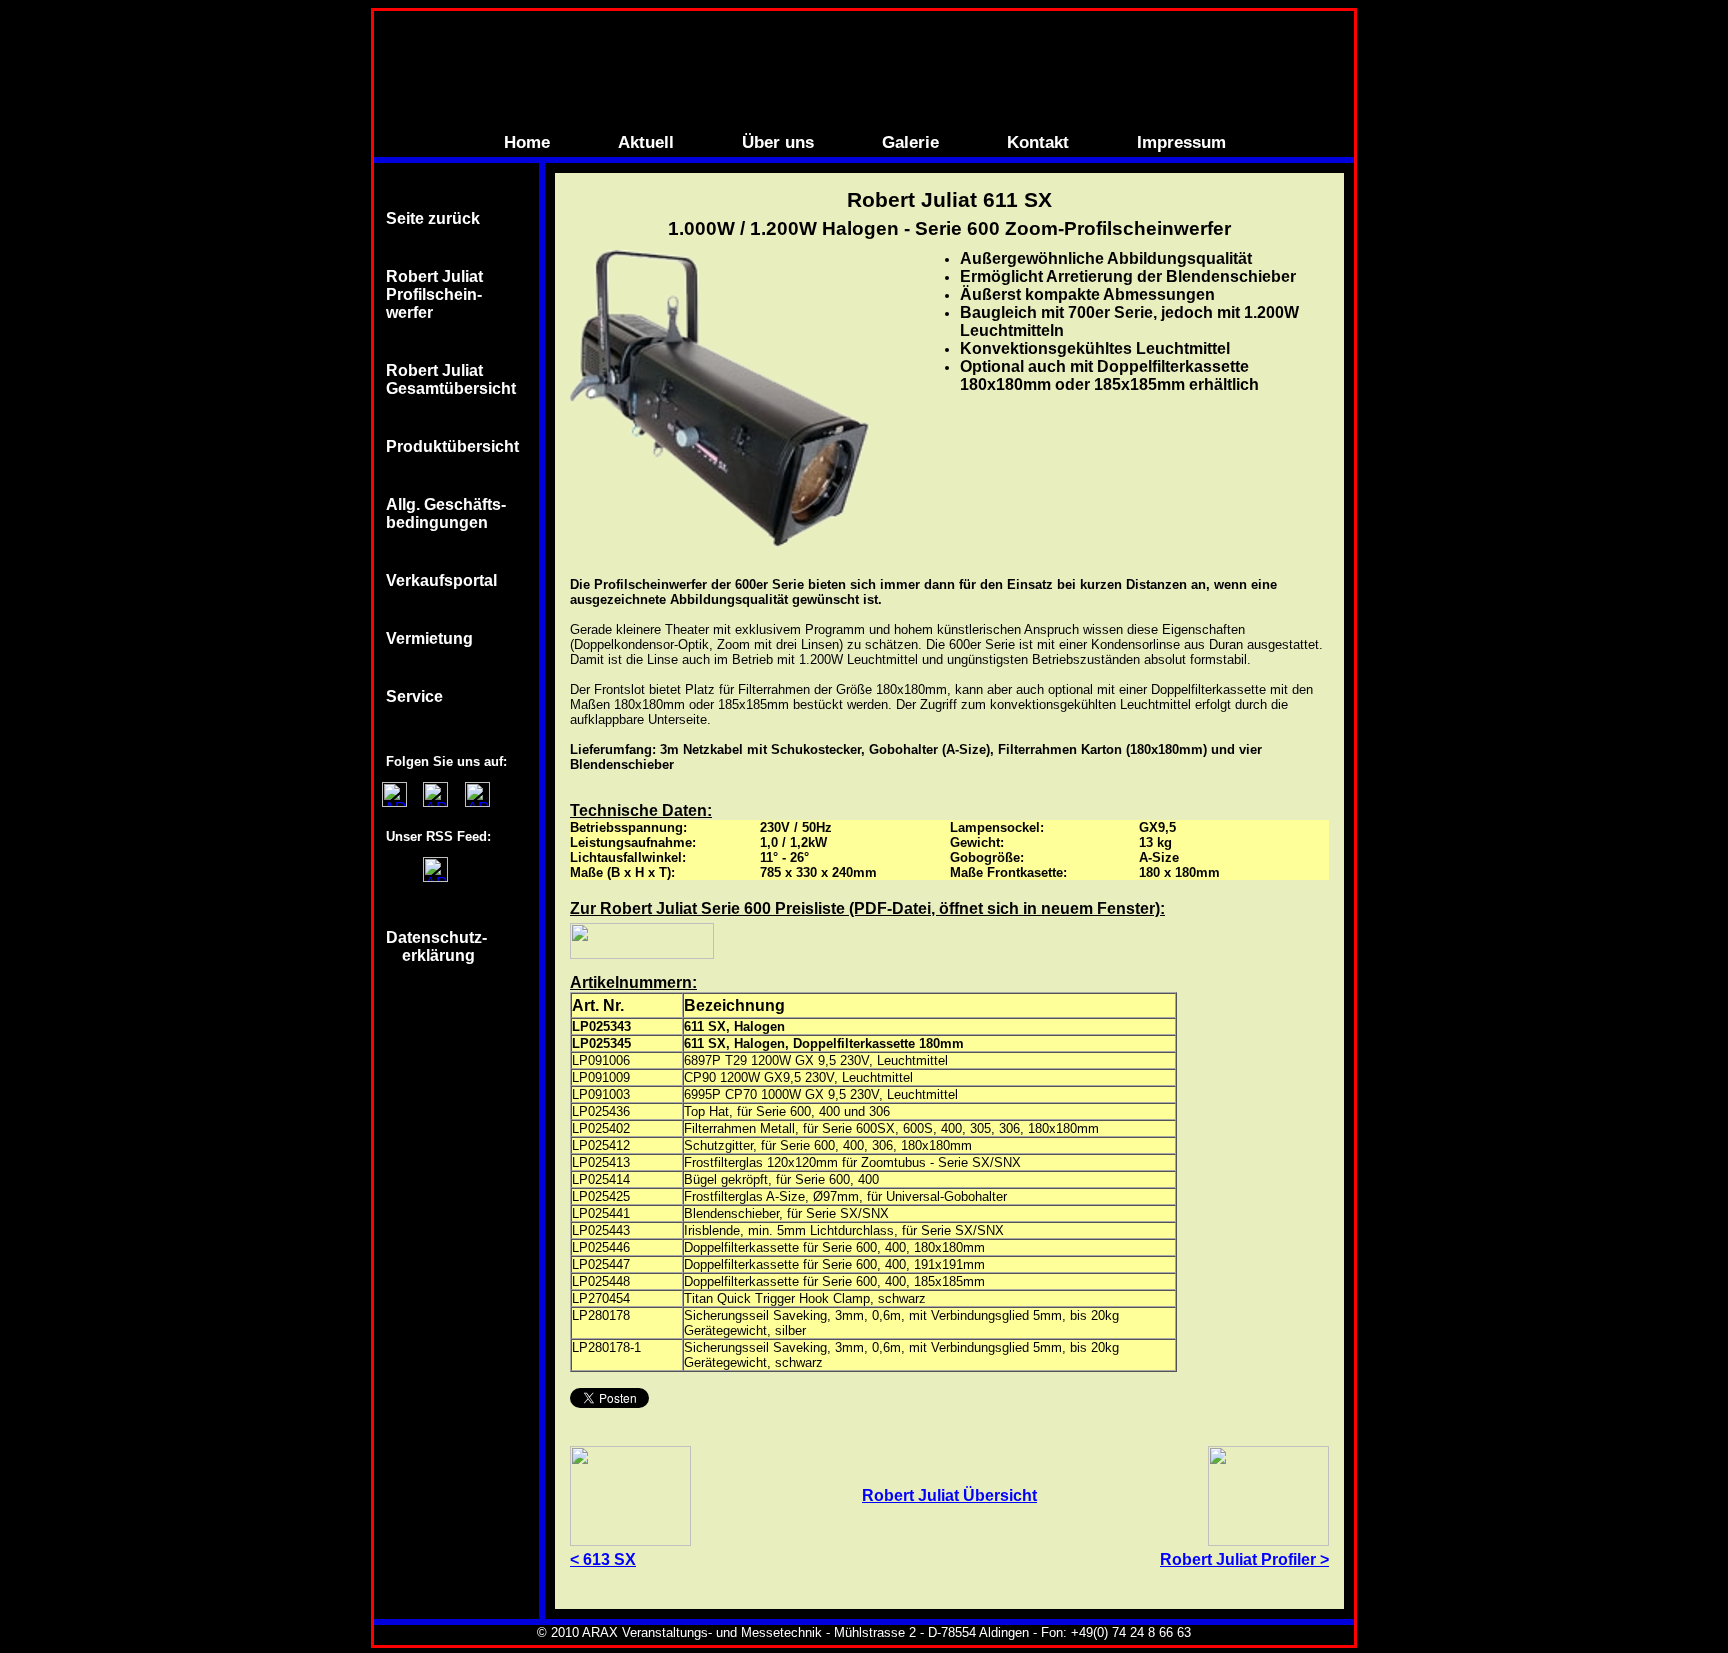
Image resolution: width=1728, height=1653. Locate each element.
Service (414, 696)
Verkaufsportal (441, 580)
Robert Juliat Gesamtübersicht (451, 379)
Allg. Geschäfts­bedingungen (446, 513)
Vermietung (429, 638)
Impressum (1181, 142)
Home (527, 142)
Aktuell (646, 142)
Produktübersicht (452, 446)
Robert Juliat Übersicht (949, 1495)
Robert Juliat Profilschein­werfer (434, 294)
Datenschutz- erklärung (438, 946)
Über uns (778, 142)
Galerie (910, 142)
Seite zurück (433, 218)
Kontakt (1038, 142)
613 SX (609, 1559)
